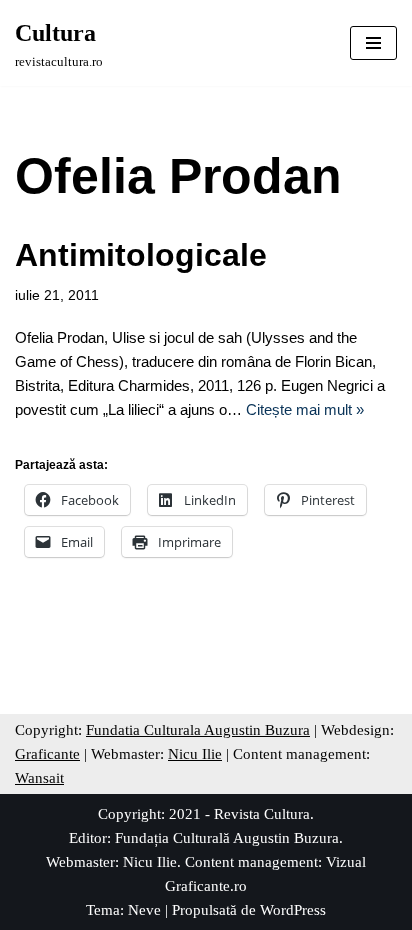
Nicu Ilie (195, 754)
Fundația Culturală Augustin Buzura (227, 838)
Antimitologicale (141, 255)
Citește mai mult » (305, 409)
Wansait (39, 778)
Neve (144, 910)
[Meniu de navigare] (373, 43)
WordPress (293, 910)
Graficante (47, 754)
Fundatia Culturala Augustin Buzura (198, 730)
